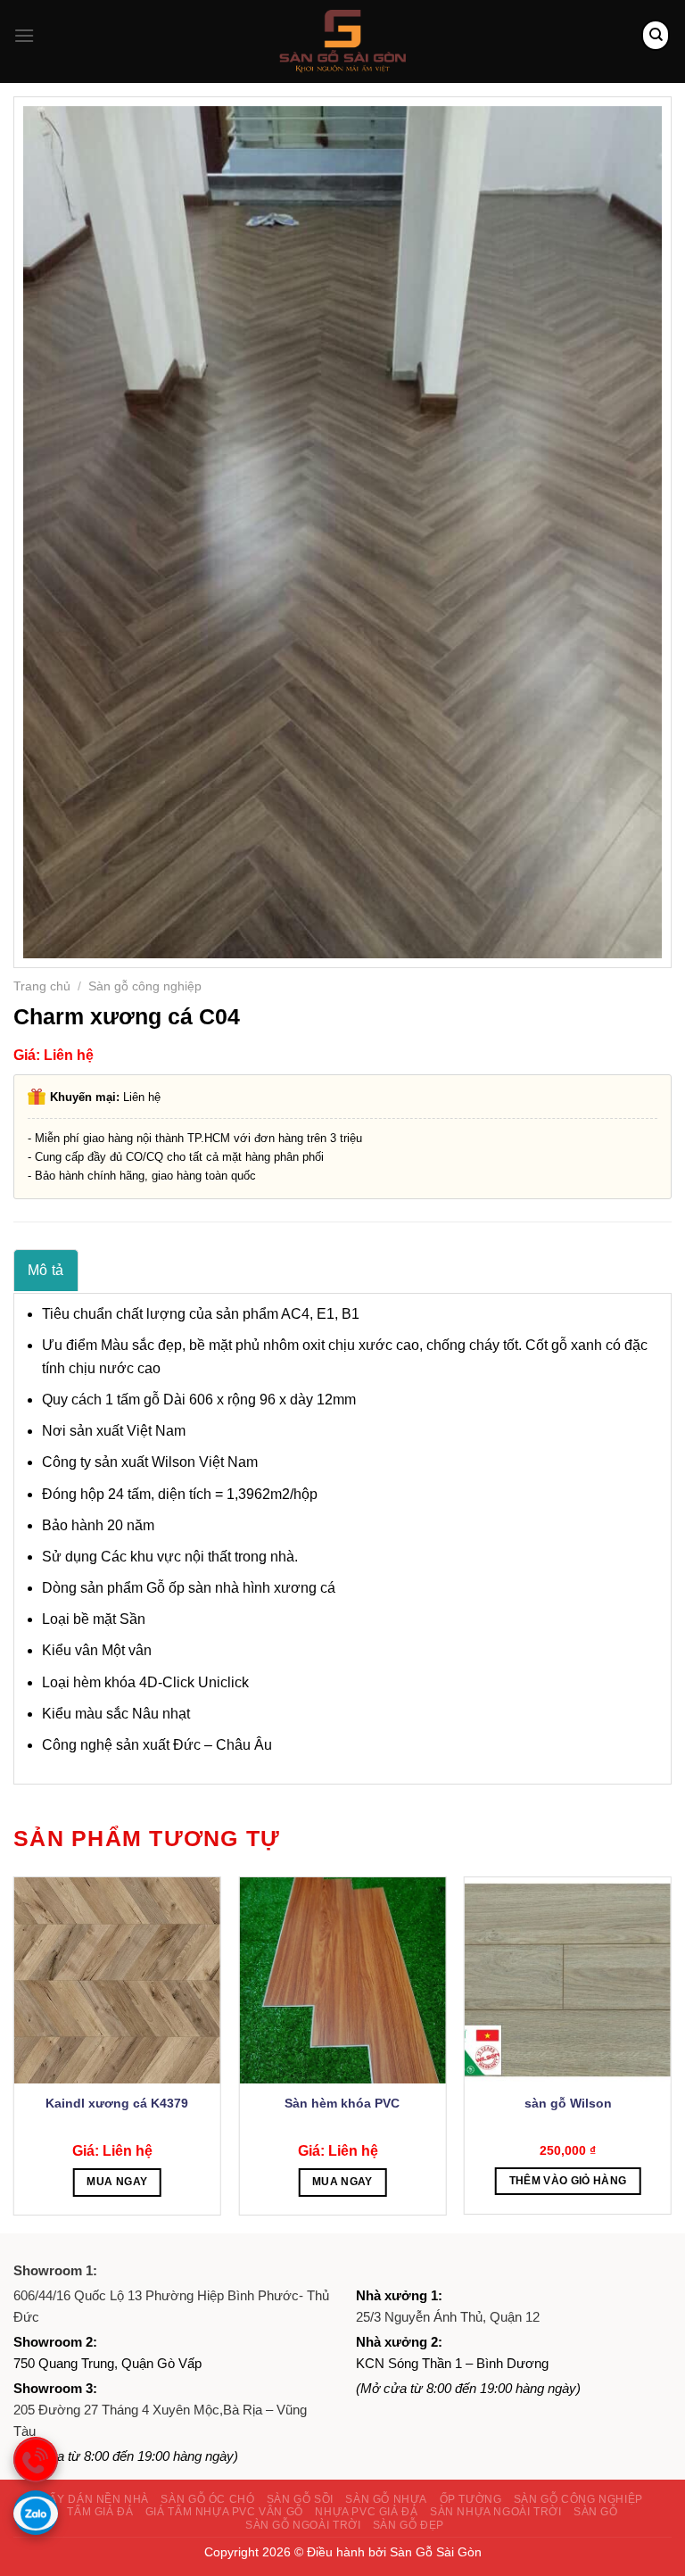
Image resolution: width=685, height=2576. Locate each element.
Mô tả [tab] (46, 1270)
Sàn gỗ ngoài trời (303, 2525)
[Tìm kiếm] (656, 35)
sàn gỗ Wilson (568, 2103)
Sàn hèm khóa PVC (342, 2103)
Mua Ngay (117, 2182)
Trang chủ (42, 986)
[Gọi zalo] (36, 2513)
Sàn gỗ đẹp (409, 2525)
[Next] (671, 2053)
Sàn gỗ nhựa (386, 2499)
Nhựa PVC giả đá (366, 2512)
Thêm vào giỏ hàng (568, 2181)
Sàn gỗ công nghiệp (145, 986)
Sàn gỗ (596, 2512)
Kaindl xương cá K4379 (117, 2103)
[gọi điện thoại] (36, 2459)
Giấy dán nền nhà (93, 2499)
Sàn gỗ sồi (300, 2499)
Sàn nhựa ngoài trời (496, 2512)
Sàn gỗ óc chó (207, 2499)
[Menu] (24, 35)
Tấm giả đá (100, 2512)
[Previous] (14, 2053)
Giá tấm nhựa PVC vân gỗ (224, 2512)
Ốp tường (471, 2499)
